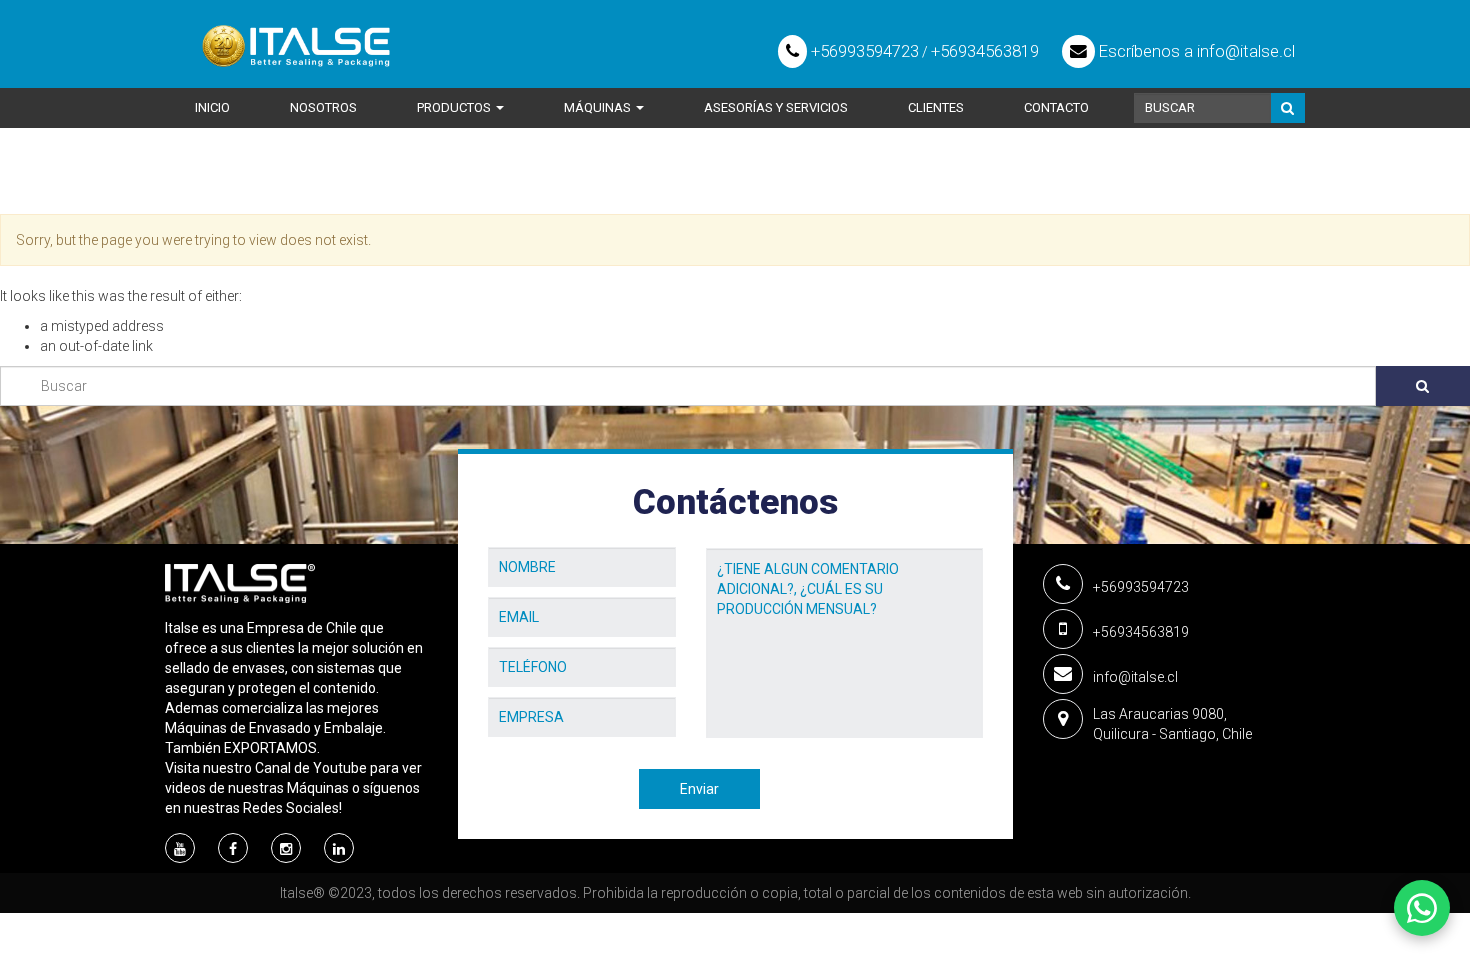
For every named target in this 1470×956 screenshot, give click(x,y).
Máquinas (599, 107)
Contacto (1056, 107)
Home (185, 186)
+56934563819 (985, 51)
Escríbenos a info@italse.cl (1195, 51)
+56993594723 (863, 51)
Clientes (936, 107)
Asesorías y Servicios (776, 107)
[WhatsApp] (1422, 908)
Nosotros (323, 107)
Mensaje (734, 533)
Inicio (212, 107)
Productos (455, 107)
